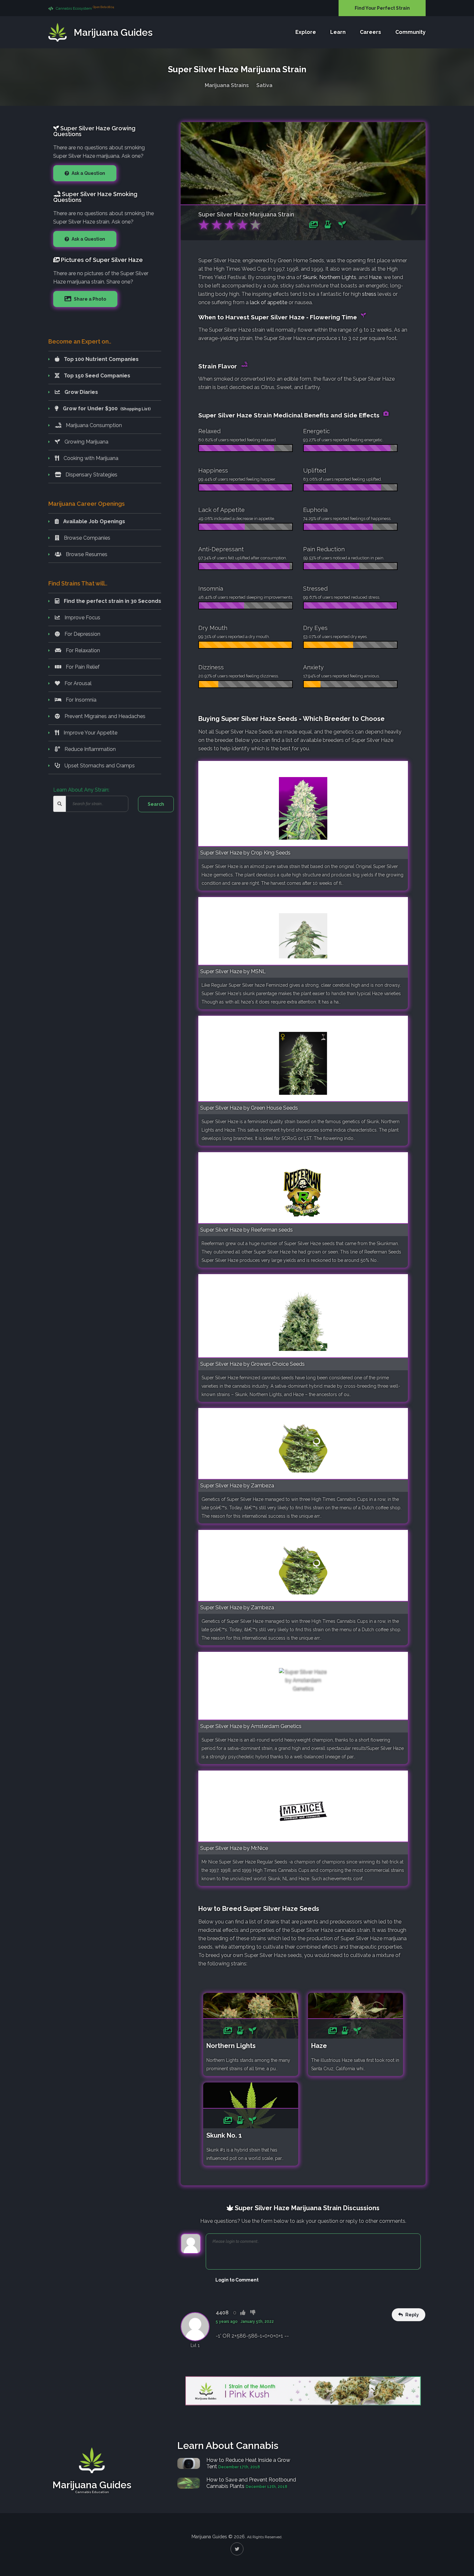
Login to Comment (237, 2280)
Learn (338, 32)
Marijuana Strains (227, 85)
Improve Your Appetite (90, 733)
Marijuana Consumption (93, 425)
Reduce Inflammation (89, 749)
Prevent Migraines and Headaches (104, 716)
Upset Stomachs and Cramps (99, 766)
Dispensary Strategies (91, 475)
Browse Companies (86, 538)
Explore (306, 32)
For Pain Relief (82, 667)
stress (369, 294)
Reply (412, 2315)
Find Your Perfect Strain (382, 8)
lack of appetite (269, 302)
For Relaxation (82, 650)
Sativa (264, 85)
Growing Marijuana (86, 442)
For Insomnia (80, 700)
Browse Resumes (86, 554)
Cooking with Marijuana (90, 458)
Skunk (310, 277)
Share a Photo (89, 299)
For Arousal (77, 683)
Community (410, 32)
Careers (370, 32)
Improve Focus (82, 618)
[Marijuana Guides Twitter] (237, 2549)
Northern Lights (338, 277)
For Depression (82, 634)
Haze (375, 277)
